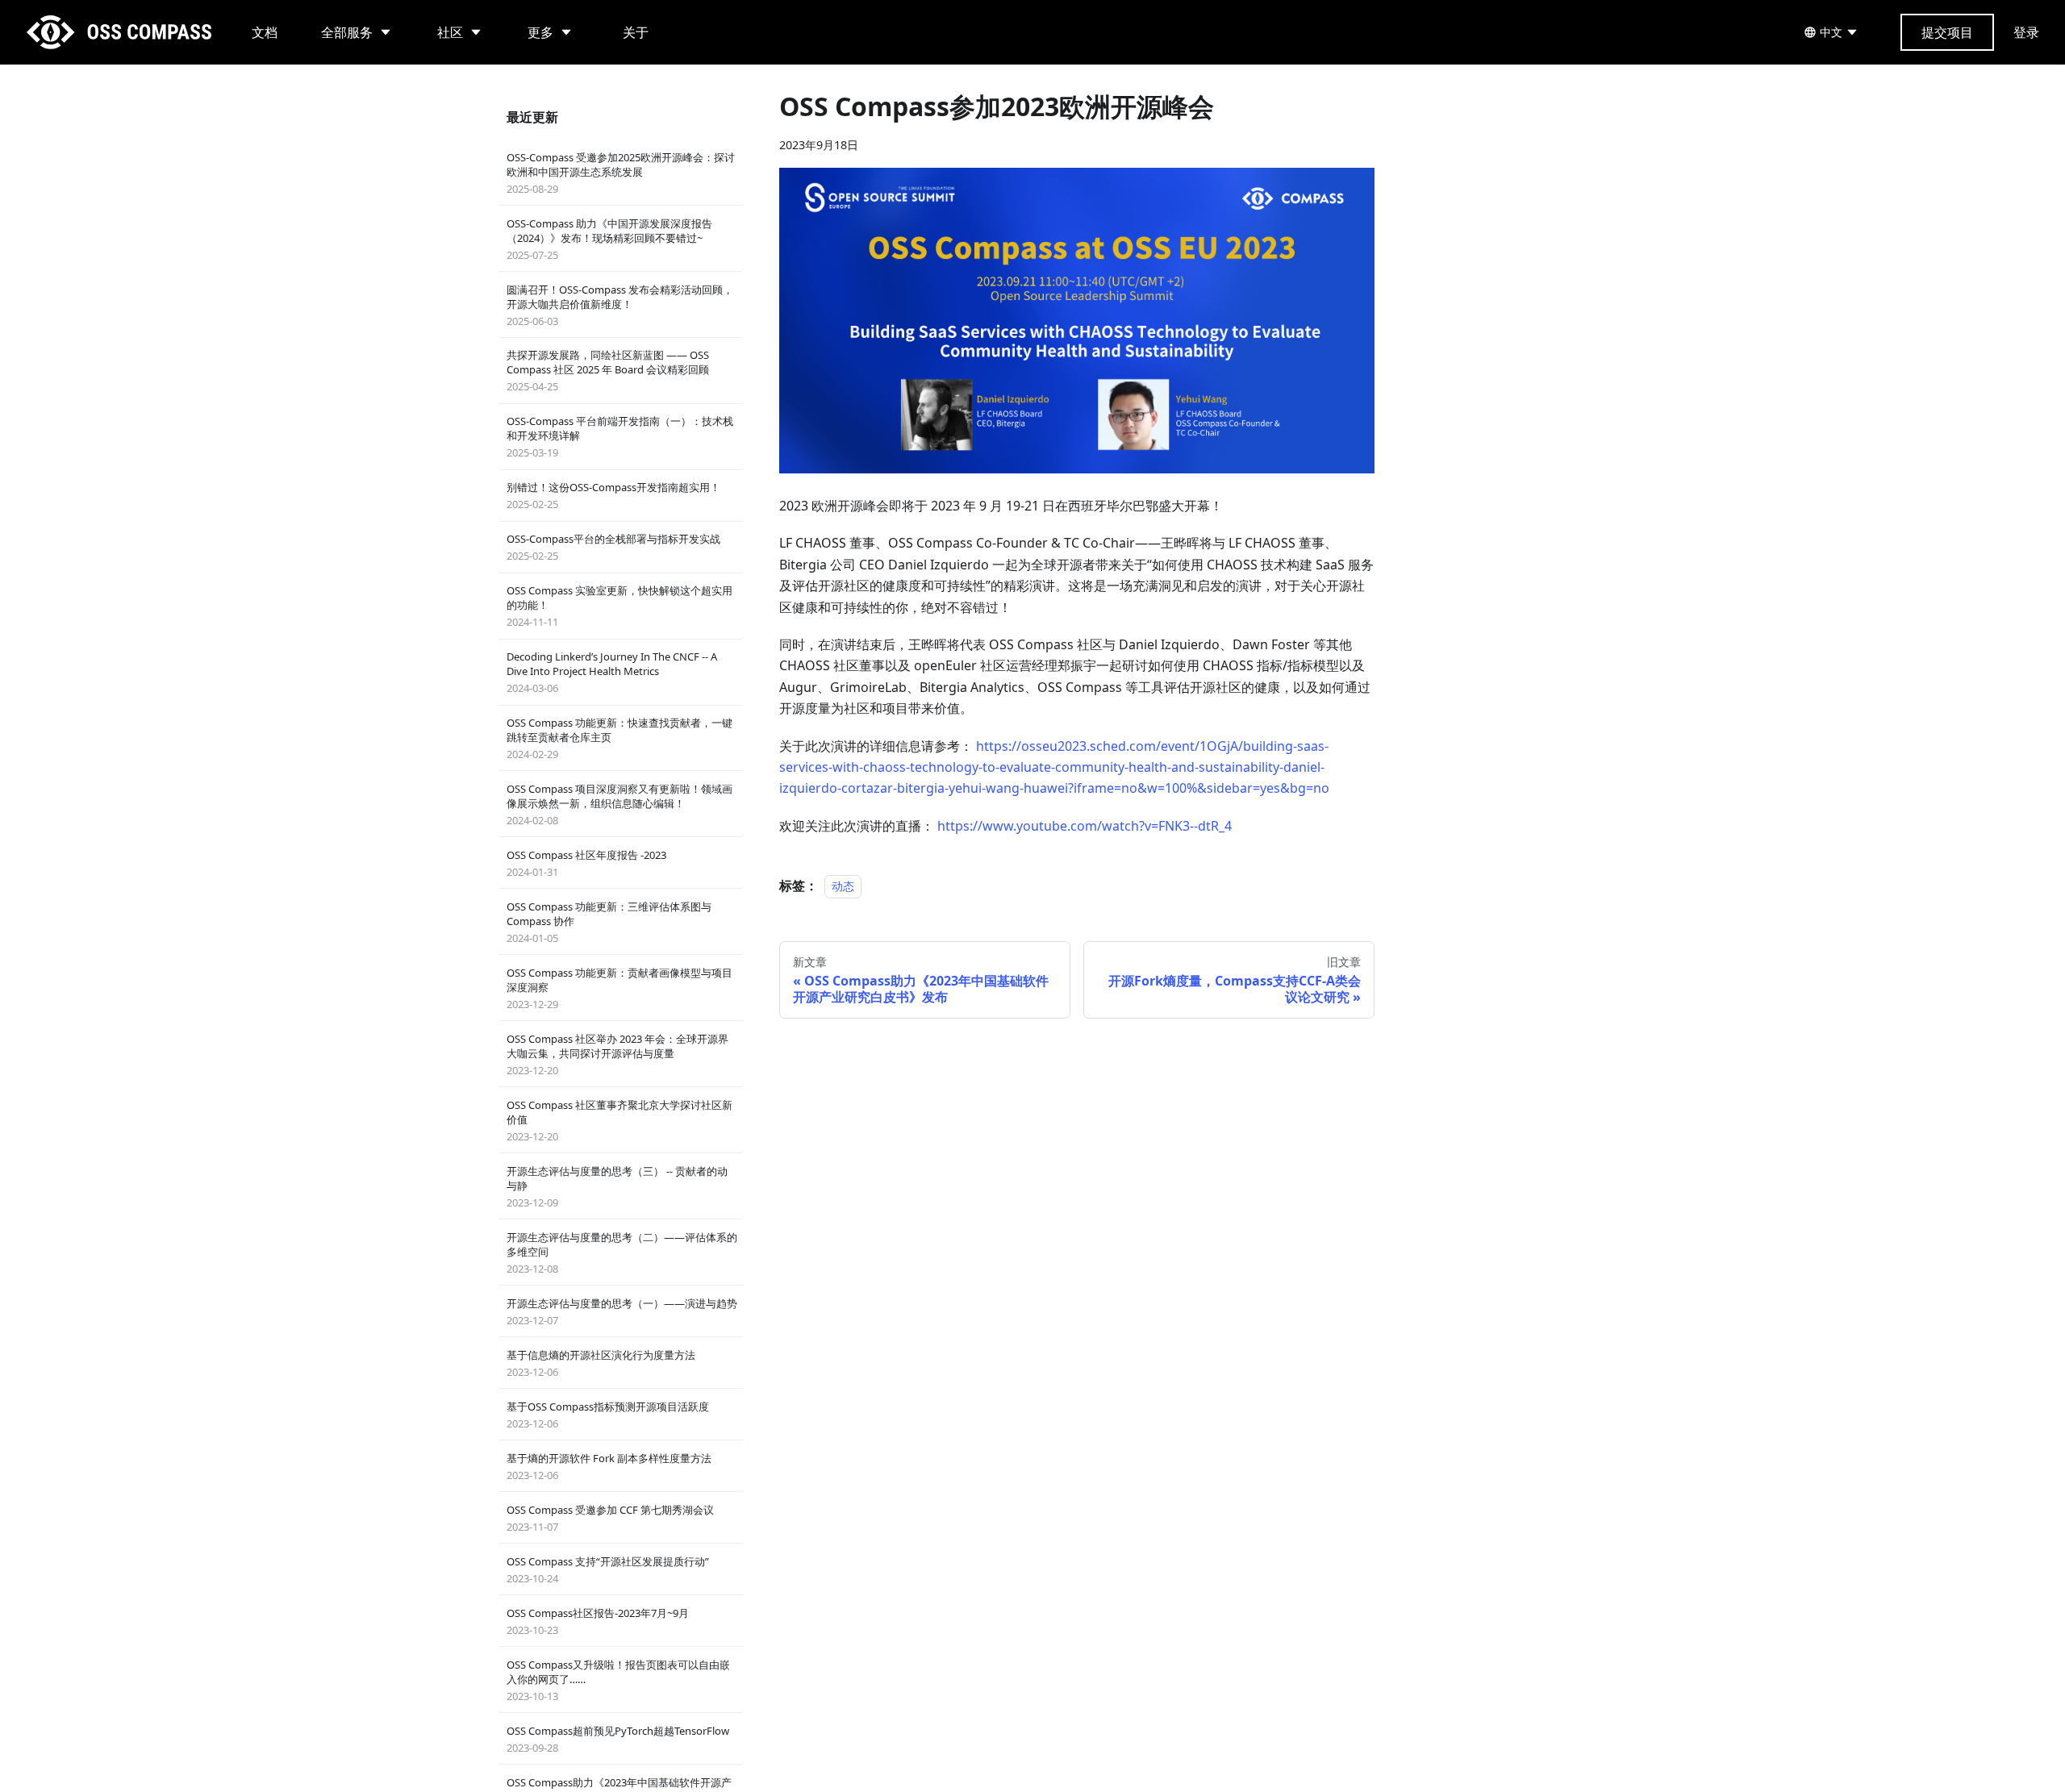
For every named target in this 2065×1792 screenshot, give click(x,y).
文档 (265, 32)
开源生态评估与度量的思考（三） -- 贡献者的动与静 (617, 1187)
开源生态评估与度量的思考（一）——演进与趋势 (622, 1312)
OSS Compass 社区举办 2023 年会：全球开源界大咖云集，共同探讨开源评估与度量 (617, 1054)
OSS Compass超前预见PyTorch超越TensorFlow (618, 1739)
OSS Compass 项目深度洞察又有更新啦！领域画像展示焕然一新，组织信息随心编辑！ (619, 804)
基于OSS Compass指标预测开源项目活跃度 (608, 1415)
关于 (636, 32)
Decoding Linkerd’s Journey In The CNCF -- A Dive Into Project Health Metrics (612, 672)
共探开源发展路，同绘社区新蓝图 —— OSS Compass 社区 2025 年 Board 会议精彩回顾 (608, 371)
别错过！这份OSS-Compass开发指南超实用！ (613, 496)
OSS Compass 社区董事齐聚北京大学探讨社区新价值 (619, 1121)
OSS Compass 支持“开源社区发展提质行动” (608, 1570)
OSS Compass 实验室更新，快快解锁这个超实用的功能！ (619, 606)
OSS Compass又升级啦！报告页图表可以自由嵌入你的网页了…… (618, 1680)
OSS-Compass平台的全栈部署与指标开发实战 (613, 547)
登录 (2026, 32)
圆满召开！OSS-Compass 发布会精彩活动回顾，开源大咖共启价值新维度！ (620, 305)
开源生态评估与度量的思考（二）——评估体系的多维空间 (622, 1253)
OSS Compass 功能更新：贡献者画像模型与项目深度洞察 (619, 988)
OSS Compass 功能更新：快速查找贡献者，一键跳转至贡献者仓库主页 (619, 738)
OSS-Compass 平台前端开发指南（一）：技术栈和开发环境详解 (620, 437)
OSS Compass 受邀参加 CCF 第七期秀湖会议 (610, 1518)
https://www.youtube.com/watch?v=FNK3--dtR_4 (1085, 826)
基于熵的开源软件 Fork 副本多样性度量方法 (609, 1467)
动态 (843, 886)
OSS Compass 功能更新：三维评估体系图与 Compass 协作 (609, 922)
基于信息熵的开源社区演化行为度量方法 (601, 1363)
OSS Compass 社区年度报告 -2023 (586, 863)
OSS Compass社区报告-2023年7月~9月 (598, 1621)
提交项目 (1947, 32)
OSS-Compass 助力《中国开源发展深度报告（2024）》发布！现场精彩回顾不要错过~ (609, 239)
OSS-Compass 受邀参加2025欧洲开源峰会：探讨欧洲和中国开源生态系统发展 (621, 173)
